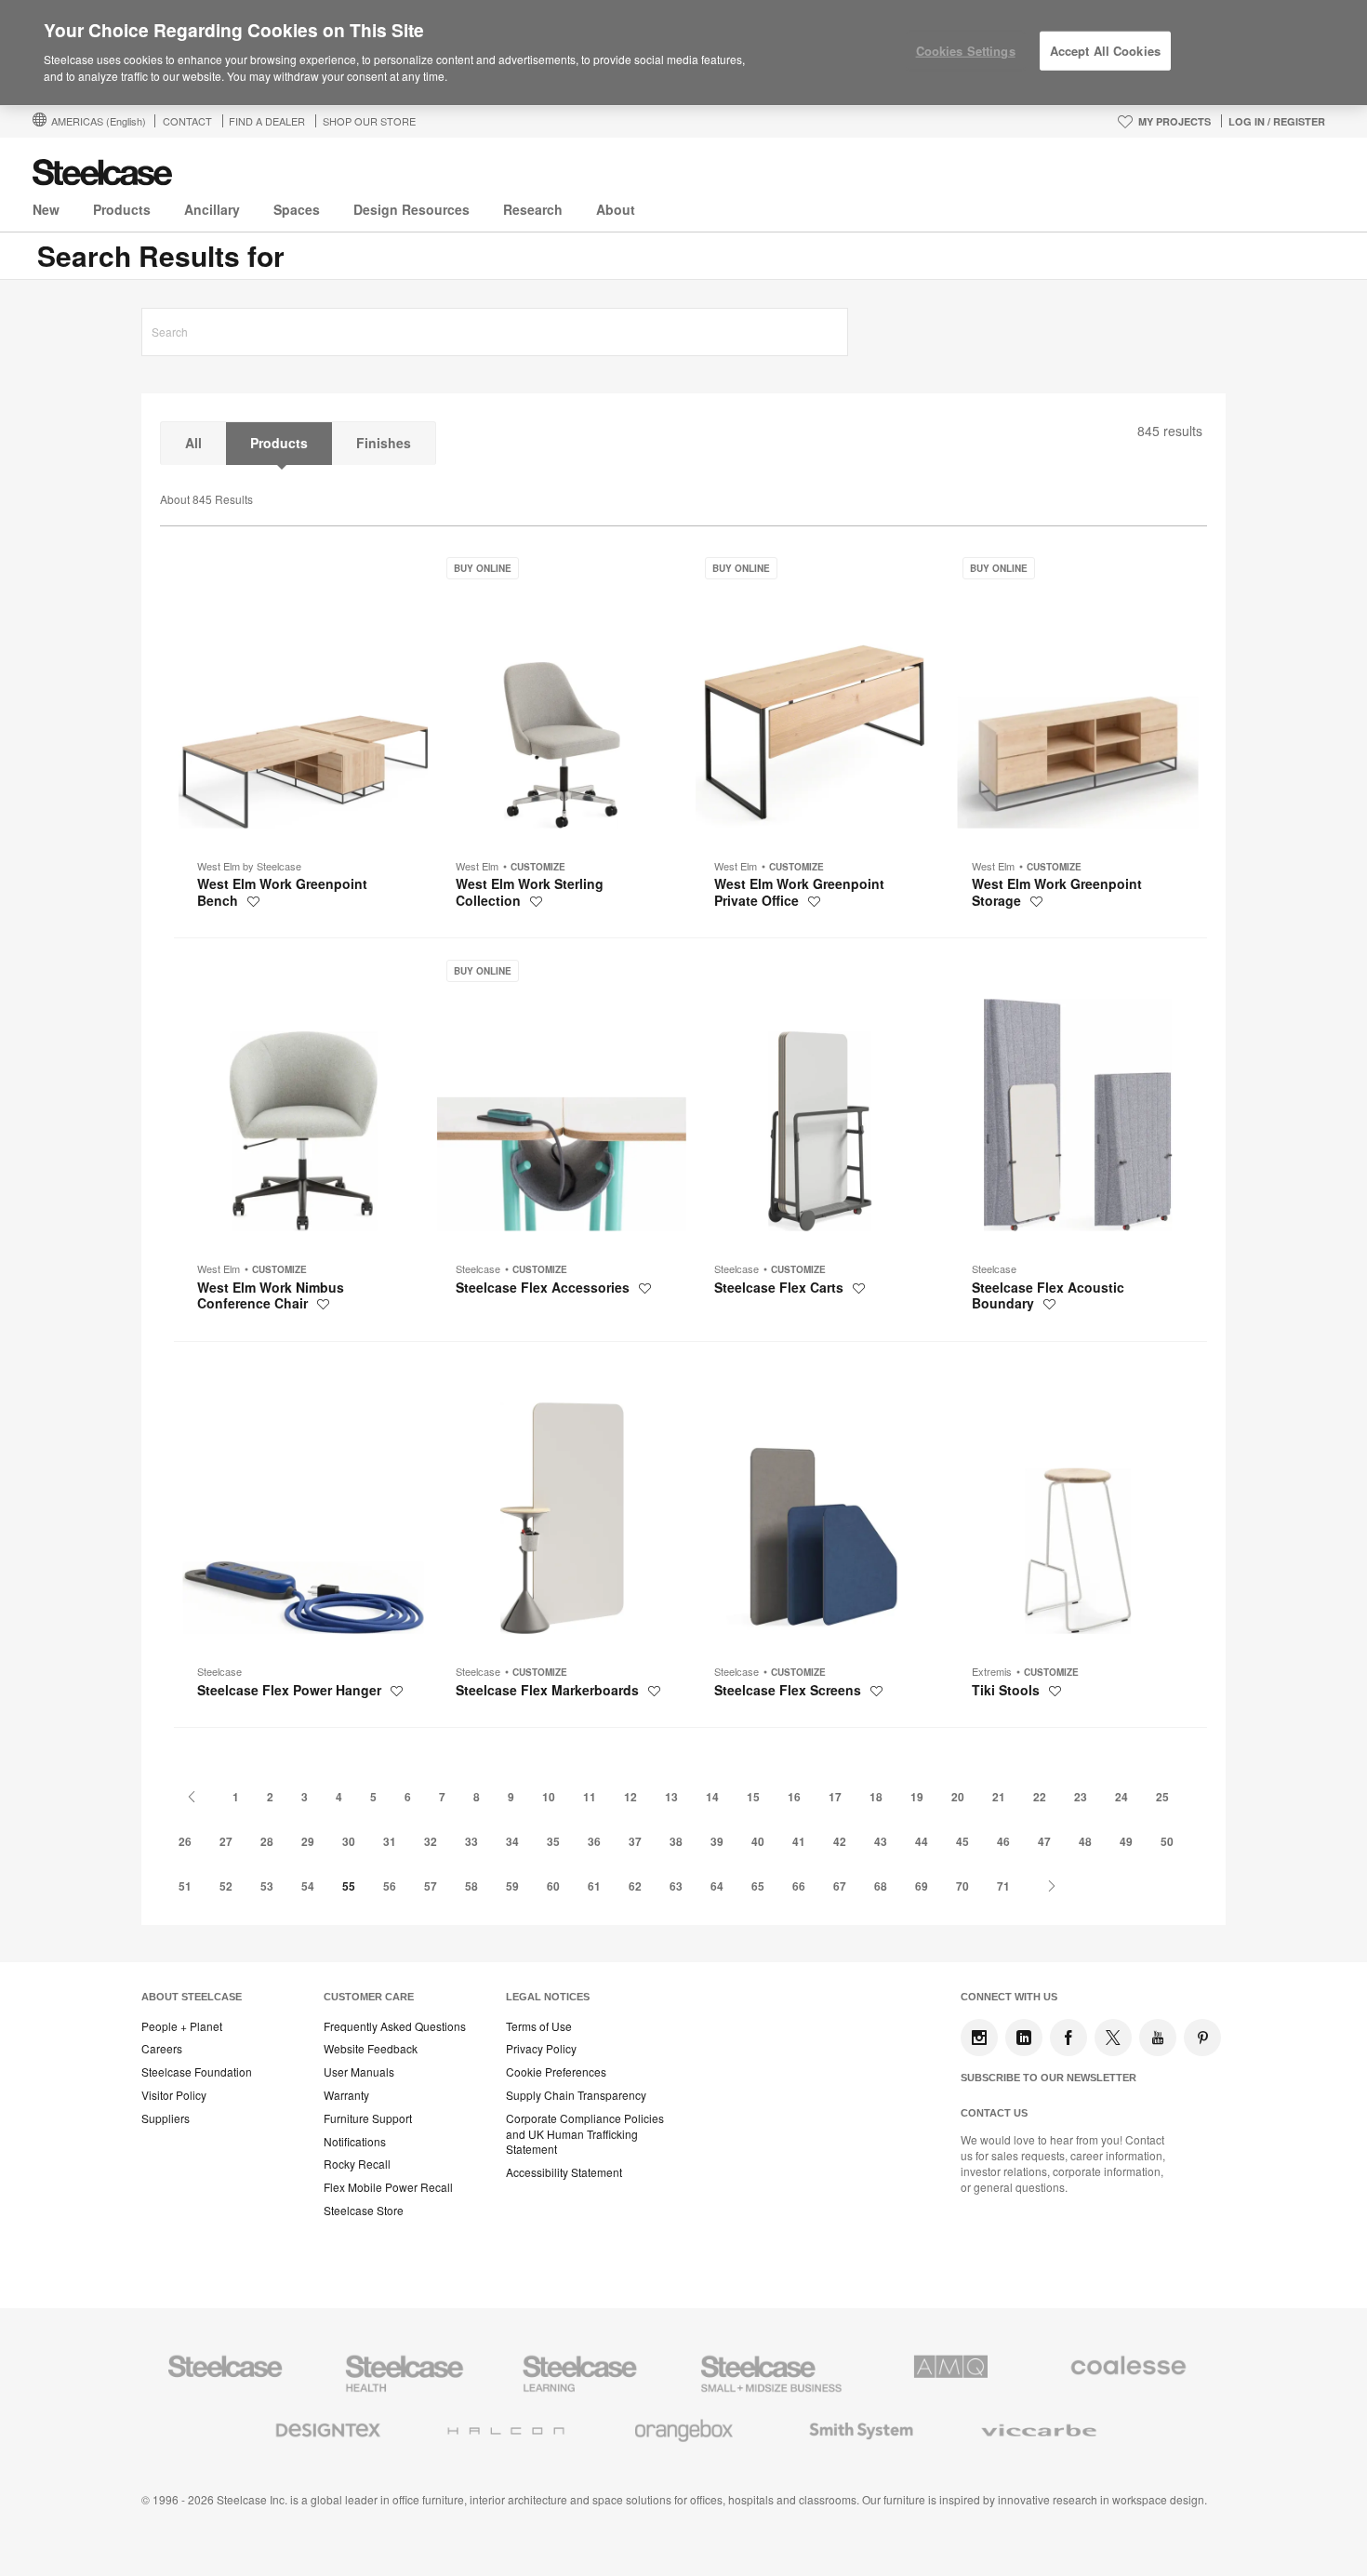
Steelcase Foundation (197, 2072)
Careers (162, 2049)
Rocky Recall (357, 2164)
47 (1044, 1841)
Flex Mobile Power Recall (388, 2187)
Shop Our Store (369, 121)
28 (267, 1841)
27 (226, 1841)
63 (676, 1886)
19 (917, 1797)
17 (835, 1797)
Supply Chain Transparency (576, 2095)
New (46, 209)
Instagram (979, 2038)
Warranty (346, 2095)
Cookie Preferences (556, 2072)
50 (1167, 1841)
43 (881, 1841)
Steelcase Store (364, 2211)
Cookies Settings (966, 51)
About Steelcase (192, 1997)
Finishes (384, 443)
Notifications (355, 2142)
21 (999, 1797)
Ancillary (212, 209)
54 (308, 1886)
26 (185, 1841)
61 (594, 1886)
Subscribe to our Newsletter (1048, 2078)
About (616, 209)
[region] (683, 53)
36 (594, 1841)
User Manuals (359, 2072)
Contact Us (994, 2113)
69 (922, 1886)
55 (349, 1886)
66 (799, 1886)
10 (549, 1797)
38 (676, 1841)
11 (590, 1797)
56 (390, 1886)
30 (349, 1841)
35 (553, 1841)
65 (758, 1886)
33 (471, 1841)
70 (962, 1886)
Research (533, 209)
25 (1162, 1797)
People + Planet (182, 2026)
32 (431, 1841)
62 (635, 1886)
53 (267, 1886)
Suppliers (166, 2118)
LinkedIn (1024, 2038)
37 (635, 1841)
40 (758, 1841)
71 (1003, 1886)
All (193, 443)
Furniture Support (368, 2118)
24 (1121, 1797)
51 (185, 1886)
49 (1126, 1841)
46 (1003, 1841)
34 (512, 1841)
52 (226, 1886)
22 (1040, 1797)
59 (512, 1886)
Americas (99, 121)
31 (390, 1841)
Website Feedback (371, 2049)
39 (717, 1841)
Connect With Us (1009, 1997)
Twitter (1113, 2038)
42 (840, 1841)
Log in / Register (1277, 121)
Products (122, 209)
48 (1085, 1841)
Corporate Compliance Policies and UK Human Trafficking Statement (585, 2134)
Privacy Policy (541, 2049)
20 (958, 1797)
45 (962, 1841)
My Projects (1175, 121)
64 (717, 1886)
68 (881, 1886)
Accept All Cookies (1105, 51)
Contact (187, 121)
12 (630, 1797)
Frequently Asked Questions (395, 2026)
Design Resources (411, 209)
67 (840, 1886)
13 (671, 1797)
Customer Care (369, 1997)
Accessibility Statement (564, 2172)
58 (471, 1886)
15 (753, 1797)
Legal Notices (548, 1997)
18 (876, 1797)
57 (431, 1886)
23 (1081, 1797)
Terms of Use (539, 2026)
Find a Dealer (267, 121)
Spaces (297, 209)
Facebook (1068, 2038)
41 (799, 1841)
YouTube (1158, 2038)
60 (553, 1886)
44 (922, 1841)
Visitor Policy (174, 2095)
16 (794, 1797)
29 (308, 1841)
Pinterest (1202, 2038)
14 (712, 1797)
